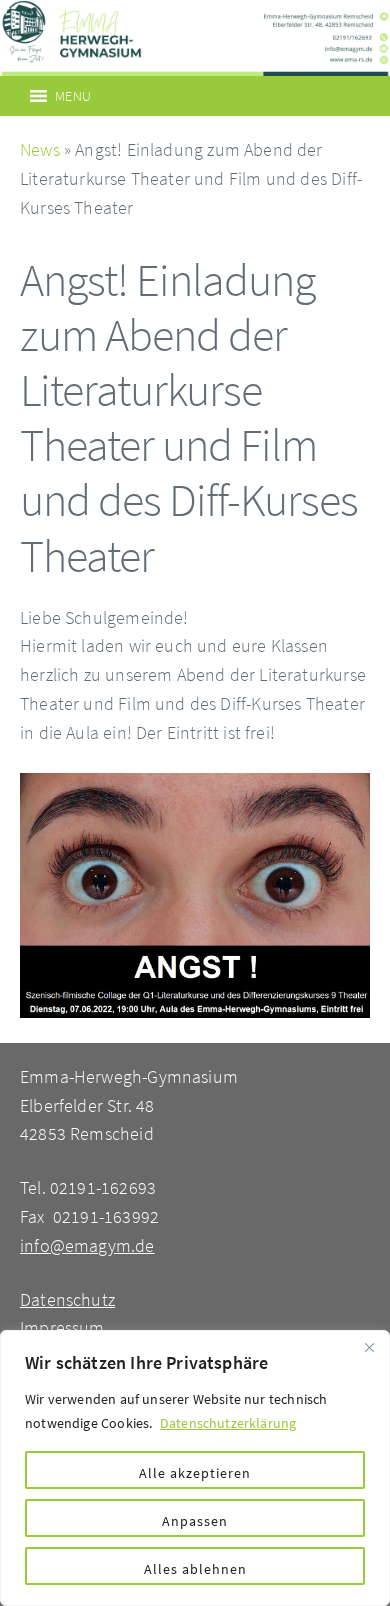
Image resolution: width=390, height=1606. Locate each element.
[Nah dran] (369, 1347)
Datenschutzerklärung (228, 1423)
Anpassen (195, 1521)
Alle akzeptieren (195, 1473)
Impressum (62, 1327)
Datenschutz (67, 1299)
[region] (195, 1468)
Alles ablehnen (195, 1569)
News (40, 149)
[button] (73, 96)
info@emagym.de (87, 1245)
